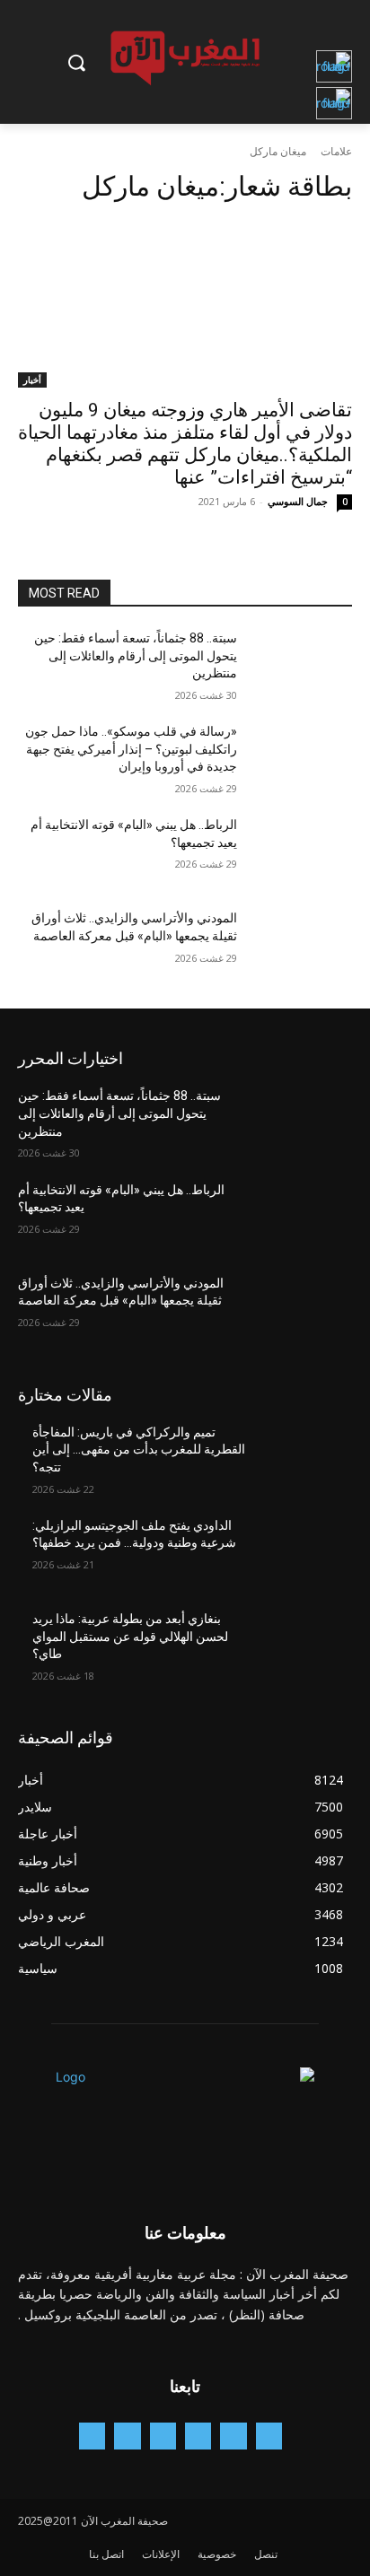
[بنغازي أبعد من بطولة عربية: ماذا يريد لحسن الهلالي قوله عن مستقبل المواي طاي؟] (302, 1646)
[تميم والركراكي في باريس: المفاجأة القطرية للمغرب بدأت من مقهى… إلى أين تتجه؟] (302, 1459)
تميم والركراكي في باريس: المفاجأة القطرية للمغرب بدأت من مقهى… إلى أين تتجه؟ (139, 1450)
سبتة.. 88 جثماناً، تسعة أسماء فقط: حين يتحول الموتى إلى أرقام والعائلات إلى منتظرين (136, 655)
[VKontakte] (92, 2436)
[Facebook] (233, 2436)
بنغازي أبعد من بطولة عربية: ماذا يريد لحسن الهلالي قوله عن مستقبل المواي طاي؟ (130, 1636)
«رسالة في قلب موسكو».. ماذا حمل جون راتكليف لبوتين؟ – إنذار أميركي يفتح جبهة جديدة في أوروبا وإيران (131, 749)
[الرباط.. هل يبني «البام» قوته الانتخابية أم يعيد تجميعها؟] (302, 851)
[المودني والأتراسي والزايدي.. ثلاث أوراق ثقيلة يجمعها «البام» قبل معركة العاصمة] (302, 945)
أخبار (32, 380)
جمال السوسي (298, 501)
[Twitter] (127, 2436)
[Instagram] (198, 2436)
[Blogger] (269, 2436)
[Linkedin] (163, 2436)
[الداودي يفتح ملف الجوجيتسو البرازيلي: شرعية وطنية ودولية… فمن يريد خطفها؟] (302, 1552)
